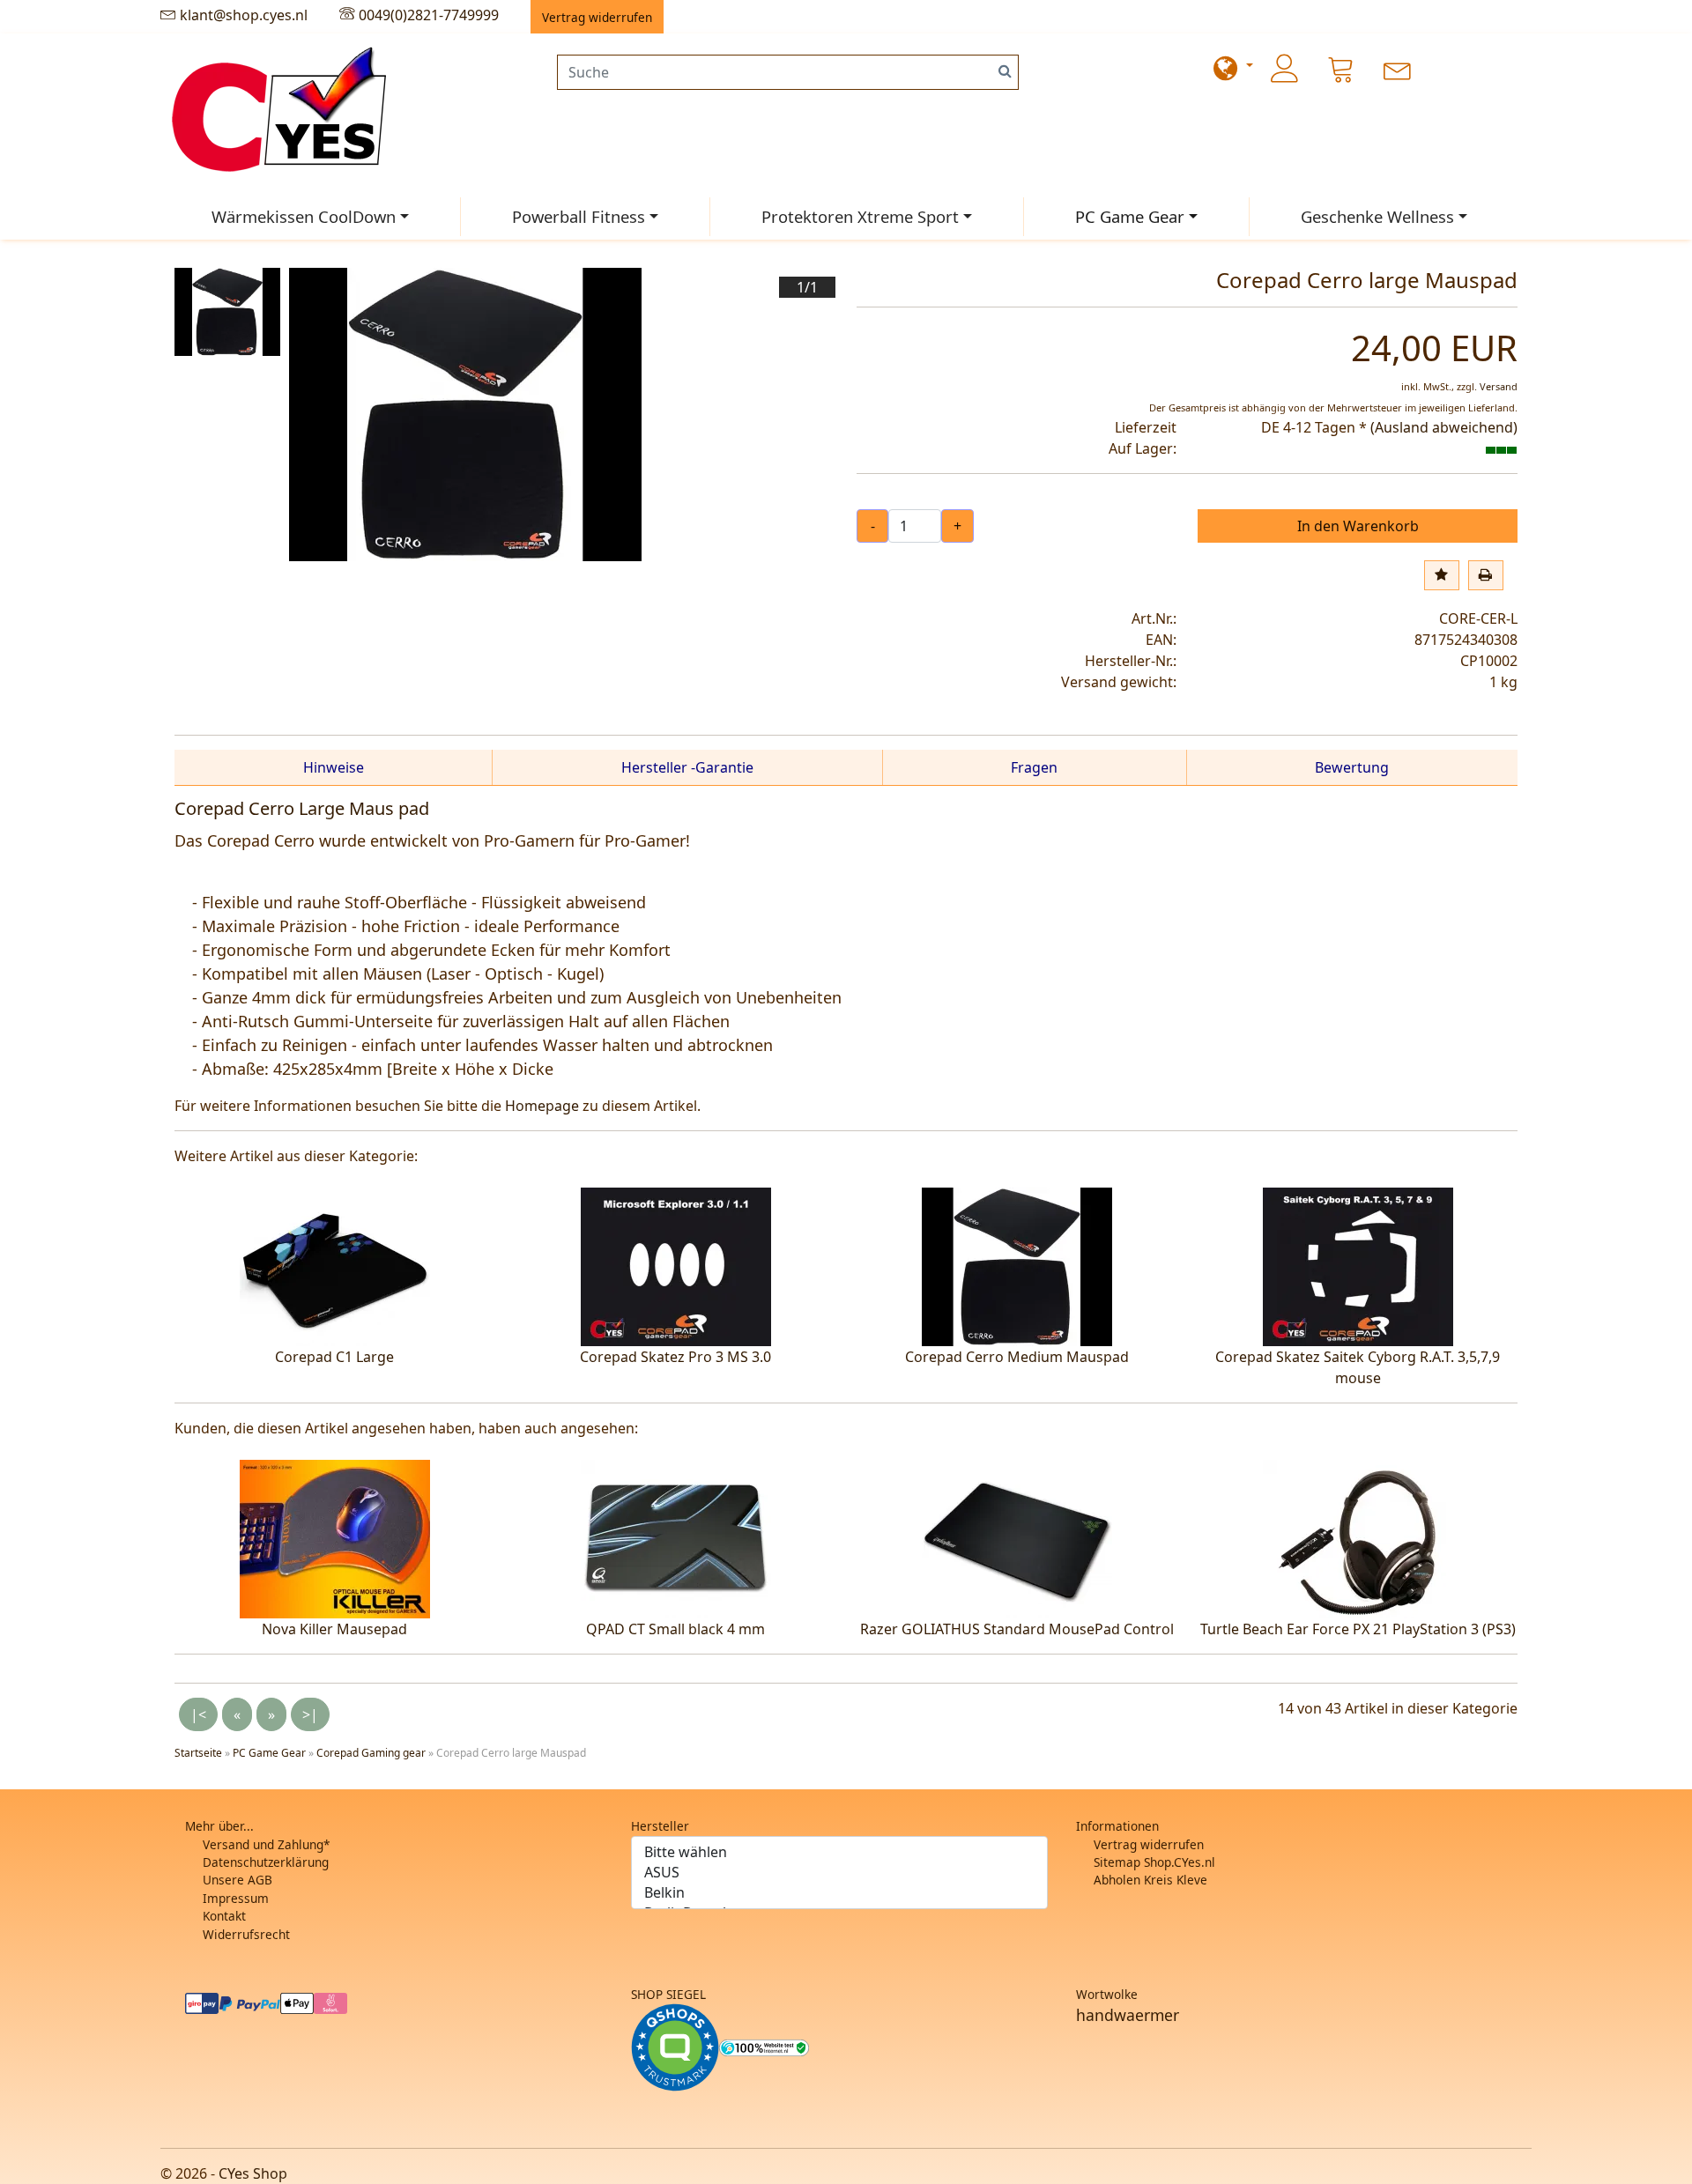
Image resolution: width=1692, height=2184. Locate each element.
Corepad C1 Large (334, 1357)
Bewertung (1352, 767)
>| (310, 1714)
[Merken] (1442, 575)
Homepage (542, 1106)
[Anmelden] (1285, 69)
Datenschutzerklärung (266, 1862)
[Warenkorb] (1341, 69)
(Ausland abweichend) (1444, 427)
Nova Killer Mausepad (334, 1629)
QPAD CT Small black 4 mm (675, 1629)
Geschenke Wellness (1377, 216)
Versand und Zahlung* (266, 1844)
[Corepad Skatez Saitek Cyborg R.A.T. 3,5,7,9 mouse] (1358, 1265)
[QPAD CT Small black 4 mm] (676, 1537)
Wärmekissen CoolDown (304, 216)
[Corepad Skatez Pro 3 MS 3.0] (676, 1265)
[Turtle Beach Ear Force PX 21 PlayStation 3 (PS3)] (1358, 1537)
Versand (1499, 386)
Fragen (1034, 767)
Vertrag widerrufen (1149, 1844)
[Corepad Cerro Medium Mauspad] (1017, 1265)
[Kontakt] (1398, 69)
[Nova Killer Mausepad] (335, 1537)
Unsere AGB (237, 1880)
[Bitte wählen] (840, 1852)
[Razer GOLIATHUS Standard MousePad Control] (1017, 1537)
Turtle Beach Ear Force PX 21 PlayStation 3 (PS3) (1358, 1629)
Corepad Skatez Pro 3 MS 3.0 (675, 1357)
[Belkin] (840, 1893)
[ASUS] (840, 1873)
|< (198, 1714)
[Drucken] (1486, 575)
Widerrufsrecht (246, 1934)
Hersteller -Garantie (687, 767)
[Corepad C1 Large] (335, 1265)
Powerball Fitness (579, 216)
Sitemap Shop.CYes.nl (1154, 1862)
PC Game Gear (1130, 216)
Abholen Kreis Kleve (1150, 1880)
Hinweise (334, 767)
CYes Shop (253, 2173)
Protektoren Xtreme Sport (860, 216)
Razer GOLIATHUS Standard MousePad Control (1017, 1629)
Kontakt (224, 1916)
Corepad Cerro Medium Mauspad (1017, 1357)
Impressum (236, 1898)
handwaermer (1128, 2015)
